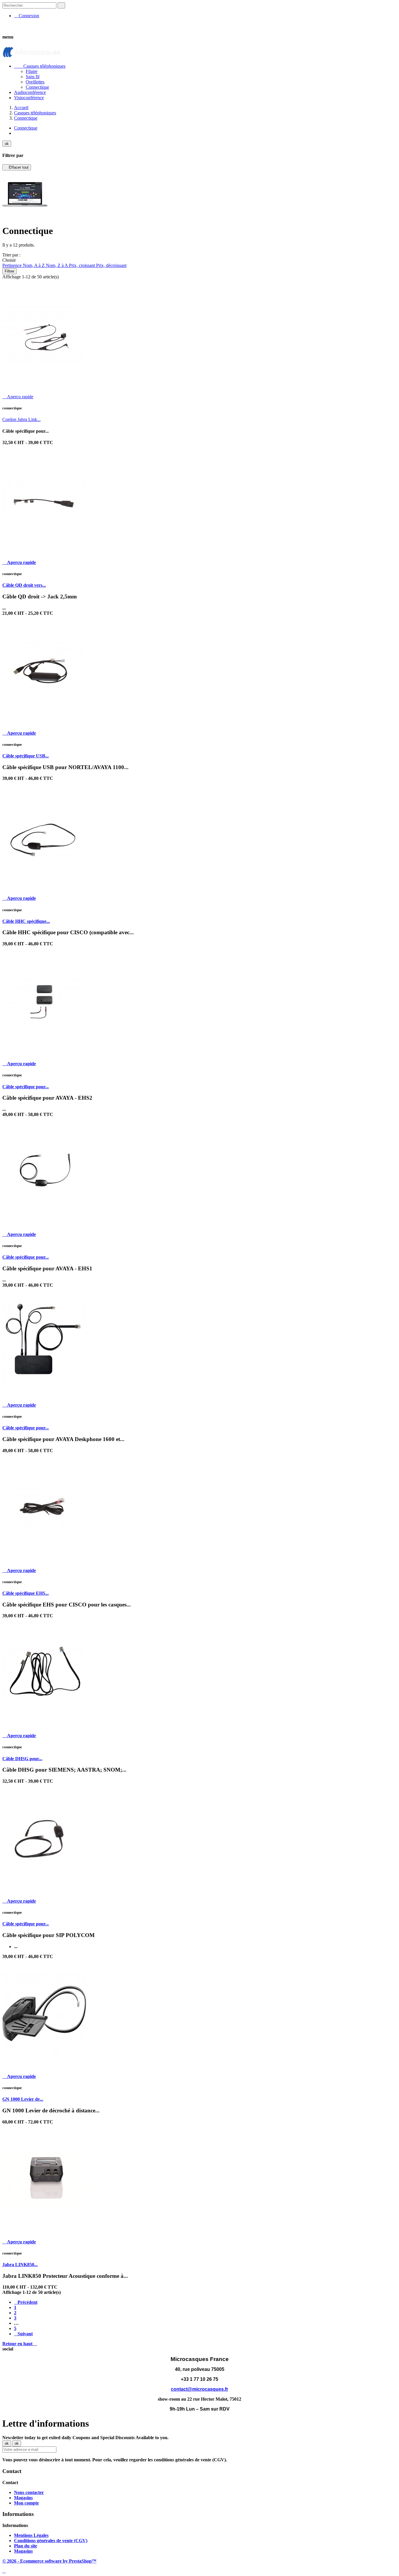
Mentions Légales (31, 2535)
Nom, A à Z (34, 265)
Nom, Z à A (57, 265)
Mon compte (26, 2503)
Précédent (26, 2302)
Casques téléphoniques (40, 66)
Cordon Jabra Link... (21, 419)
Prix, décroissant (111, 265)
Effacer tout (17, 167)
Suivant (23, 2334)
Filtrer (9, 271)
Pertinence (13, 265)
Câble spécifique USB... (26, 756)
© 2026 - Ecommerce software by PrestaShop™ (49, 2561)
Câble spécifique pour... (26, 1087)
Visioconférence (29, 98)
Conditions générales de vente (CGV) (51, 2541)
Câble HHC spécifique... (26, 921)
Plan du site (26, 2546)
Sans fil (33, 77)
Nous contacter (29, 2492)
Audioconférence (30, 92)
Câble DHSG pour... (22, 1759)
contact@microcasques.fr (199, 2389)
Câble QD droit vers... (24, 585)
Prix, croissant (83, 265)
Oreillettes (35, 82)
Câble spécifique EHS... (26, 1593)
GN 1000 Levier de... (23, 2099)
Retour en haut (20, 2344)
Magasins (23, 2498)
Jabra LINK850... (20, 2265)
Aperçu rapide (18, 397)
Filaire (32, 71)
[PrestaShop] (25, 216)
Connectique (37, 87)
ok (7, 144)
